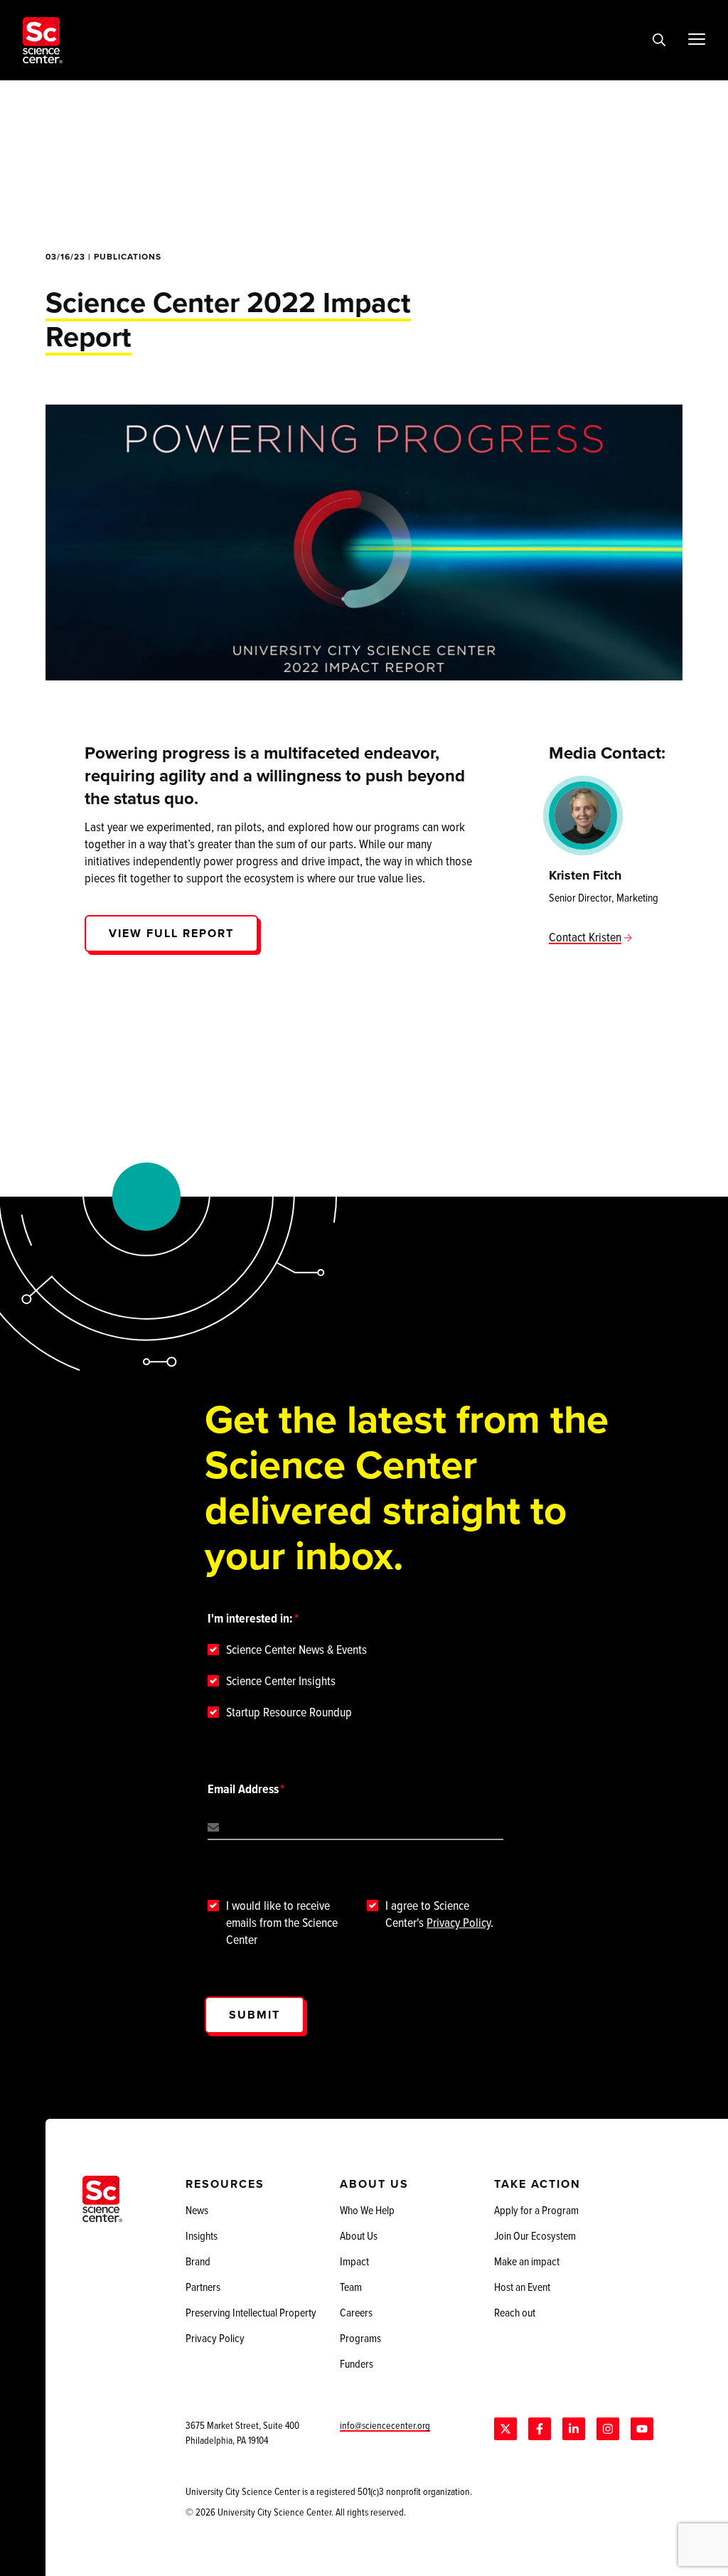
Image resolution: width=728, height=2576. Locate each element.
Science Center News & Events (296, 1650)
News (197, 2210)
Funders (357, 2363)
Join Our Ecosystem (535, 2235)
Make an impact (527, 2261)
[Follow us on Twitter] (505, 2429)
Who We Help (367, 2210)
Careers (356, 2312)
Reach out (515, 2312)
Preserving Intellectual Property (251, 2312)
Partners (203, 2287)
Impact (354, 2261)
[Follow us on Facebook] (540, 2429)
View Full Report (171, 933)
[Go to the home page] (43, 40)
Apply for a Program (536, 2210)
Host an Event (522, 2287)
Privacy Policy (459, 1922)
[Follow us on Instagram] (608, 2429)
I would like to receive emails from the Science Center (282, 1923)
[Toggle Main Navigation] (697, 39)
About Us (359, 2235)
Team (351, 2287)
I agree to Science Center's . (439, 1914)
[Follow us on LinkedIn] (574, 2429)
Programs (360, 2338)
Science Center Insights (281, 1681)
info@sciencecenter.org (385, 2425)
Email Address (243, 1789)
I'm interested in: (250, 1618)
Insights (202, 2235)
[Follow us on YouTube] (642, 2429)
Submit (255, 2015)
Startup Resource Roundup (289, 1712)
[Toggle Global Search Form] (659, 41)
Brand (198, 2261)
